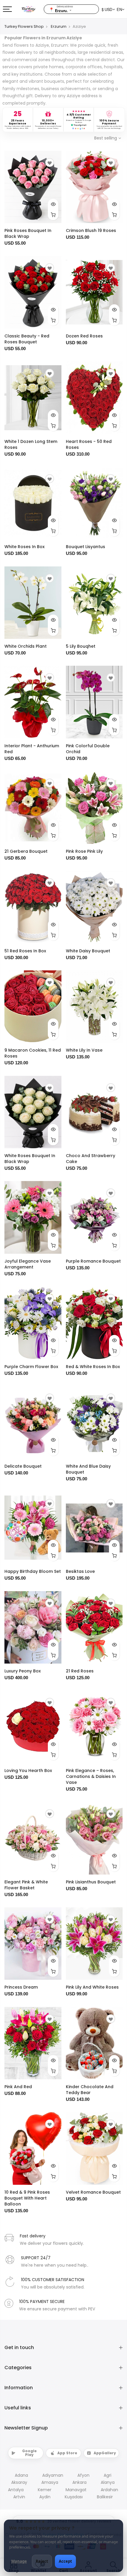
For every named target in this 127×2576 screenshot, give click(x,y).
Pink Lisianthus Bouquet (91, 1882)
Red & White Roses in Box (93, 1367)
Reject (42, 2561)
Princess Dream (21, 1987)
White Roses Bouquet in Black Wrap (30, 1159)
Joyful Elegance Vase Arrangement (28, 1264)
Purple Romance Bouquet (93, 1261)
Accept (65, 2561)
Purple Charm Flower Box (31, 1367)
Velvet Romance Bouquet (93, 2192)
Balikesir (105, 2497)
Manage (19, 2561)
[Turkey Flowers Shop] (32, 9)
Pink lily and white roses (92, 1987)
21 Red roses (80, 1671)
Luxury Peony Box (23, 1671)
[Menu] (7, 9)
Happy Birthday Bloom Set (33, 1571)
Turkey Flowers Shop (24, 26)
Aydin (45, 2497)
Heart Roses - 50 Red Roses (89, 444)
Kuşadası (74, 2497)
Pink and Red (18, 2087)
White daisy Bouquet (88, 951)
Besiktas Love (80, 1571)
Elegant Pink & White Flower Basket (26, 1885)
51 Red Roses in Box (25, 951)
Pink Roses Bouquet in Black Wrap (28, 233)
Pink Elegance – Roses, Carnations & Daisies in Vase (91, 1776)
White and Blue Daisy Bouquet (88, 1469)
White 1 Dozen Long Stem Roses (31, 444)
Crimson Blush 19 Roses (91, 230)
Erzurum (59, 26)
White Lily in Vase (84, 1050)
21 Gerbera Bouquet (26, 851)
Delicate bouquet (23, 1466)
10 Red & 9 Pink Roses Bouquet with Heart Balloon (27, 2198)
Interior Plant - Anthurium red (32, 749)
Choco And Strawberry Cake (91, 1159)
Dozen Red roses (84, 336)
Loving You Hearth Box (28, 1771)
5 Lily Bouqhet (81, 646)
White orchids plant (26, 646)
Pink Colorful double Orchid (88, 749)
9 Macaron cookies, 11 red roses (33, 1053)
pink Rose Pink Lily (84, 851)
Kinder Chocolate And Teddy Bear (90, 2090)
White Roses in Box (25, 547)
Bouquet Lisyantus (86, 547)
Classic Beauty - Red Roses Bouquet (27, 339)
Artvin (19, 2497)
